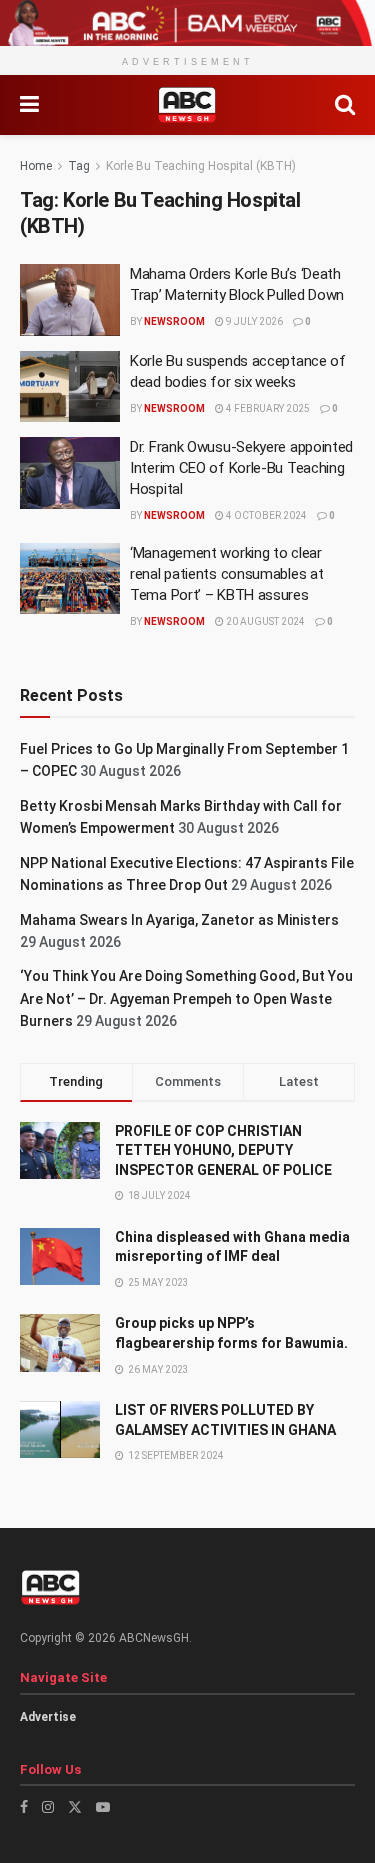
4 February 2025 (267, 408)
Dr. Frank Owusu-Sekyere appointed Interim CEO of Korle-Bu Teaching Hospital (241, 468)
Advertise (48, 1717)
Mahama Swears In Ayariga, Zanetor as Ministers (179, 920)
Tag (79, 166)
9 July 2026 (253, 321)
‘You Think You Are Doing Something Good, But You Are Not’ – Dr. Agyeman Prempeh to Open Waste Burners (186, 998)
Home (36, 166)
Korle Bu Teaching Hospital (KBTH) (201, 166)
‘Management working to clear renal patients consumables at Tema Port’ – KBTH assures (226, 574)
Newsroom (174, 321)
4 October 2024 (265, 515)
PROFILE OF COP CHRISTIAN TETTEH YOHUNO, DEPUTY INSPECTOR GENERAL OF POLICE (223, 1150)
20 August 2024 (264, 621)
